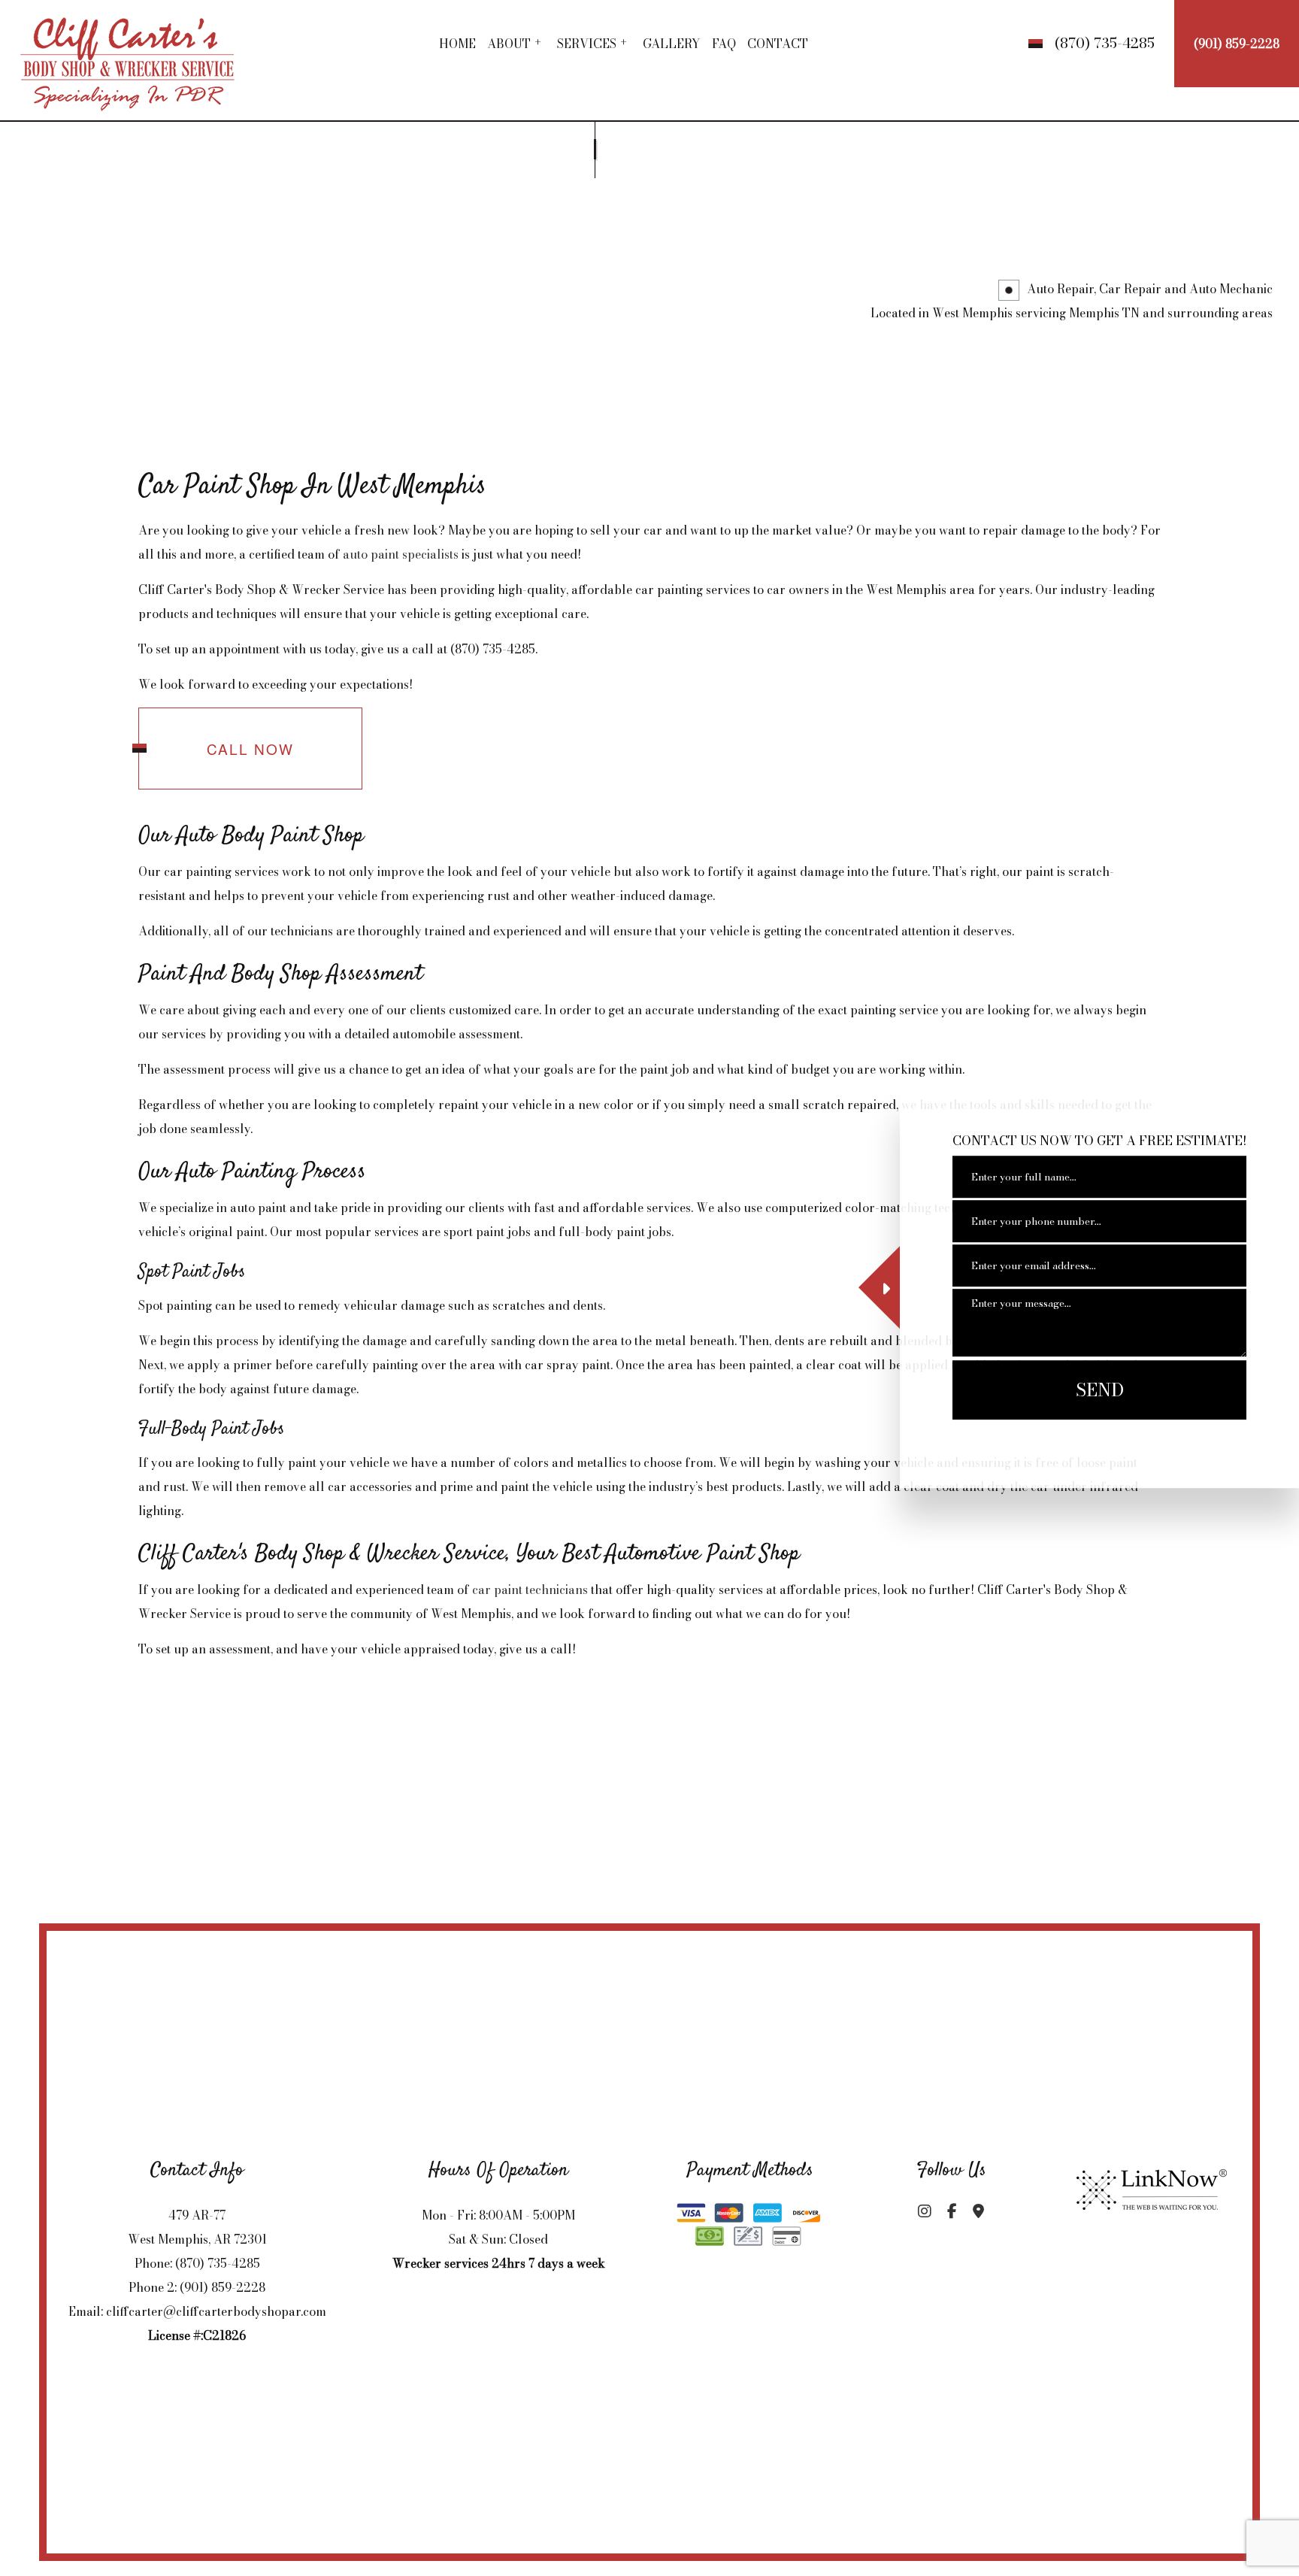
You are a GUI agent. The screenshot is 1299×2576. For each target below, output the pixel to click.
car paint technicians (530, 1590)
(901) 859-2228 (1237, 44)
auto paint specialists (401, 554)
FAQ (724, 44)
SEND (1100, 1391)
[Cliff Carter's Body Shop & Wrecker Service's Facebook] (952, 2212)
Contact (778, 44)
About (509, 44)
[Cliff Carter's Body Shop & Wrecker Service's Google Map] (979, 2212)
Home (457, 44)
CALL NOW (250, 749)
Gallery (672, 44)
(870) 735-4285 (1105, 43)
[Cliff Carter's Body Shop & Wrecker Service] (129, 58)
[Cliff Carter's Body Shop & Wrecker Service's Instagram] (924, 2212)
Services (587, 44)
